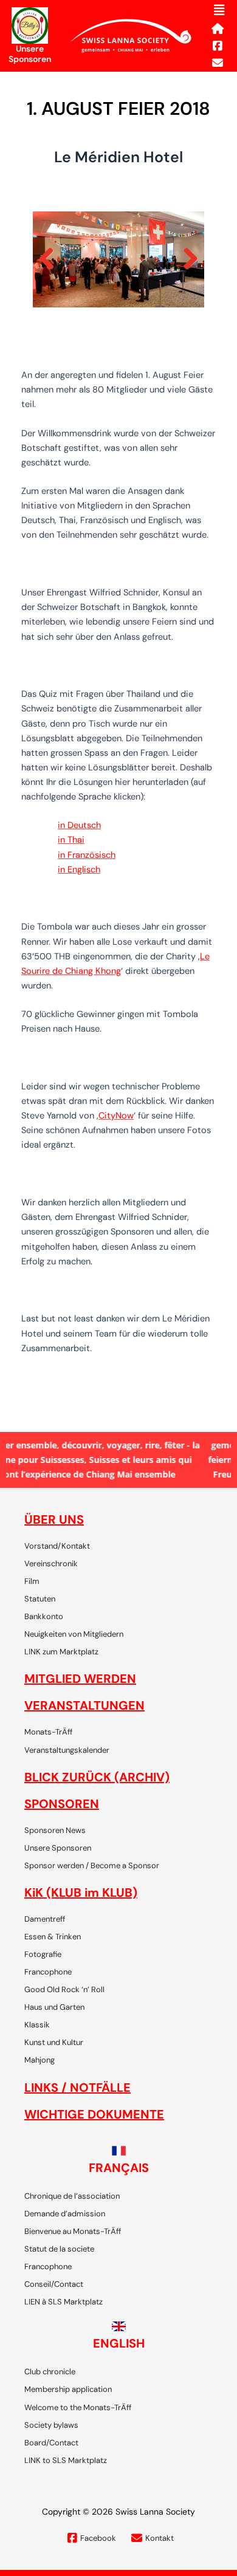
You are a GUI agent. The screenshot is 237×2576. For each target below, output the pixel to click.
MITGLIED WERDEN (80, 1679)
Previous (51, 259)
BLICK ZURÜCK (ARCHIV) (97, 1777)
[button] (219, 10)
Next (186, 259)
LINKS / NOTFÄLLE (77, 2088)
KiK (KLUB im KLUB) (81, 1893)
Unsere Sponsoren (30, 54)
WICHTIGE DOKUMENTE (94, 2114)
